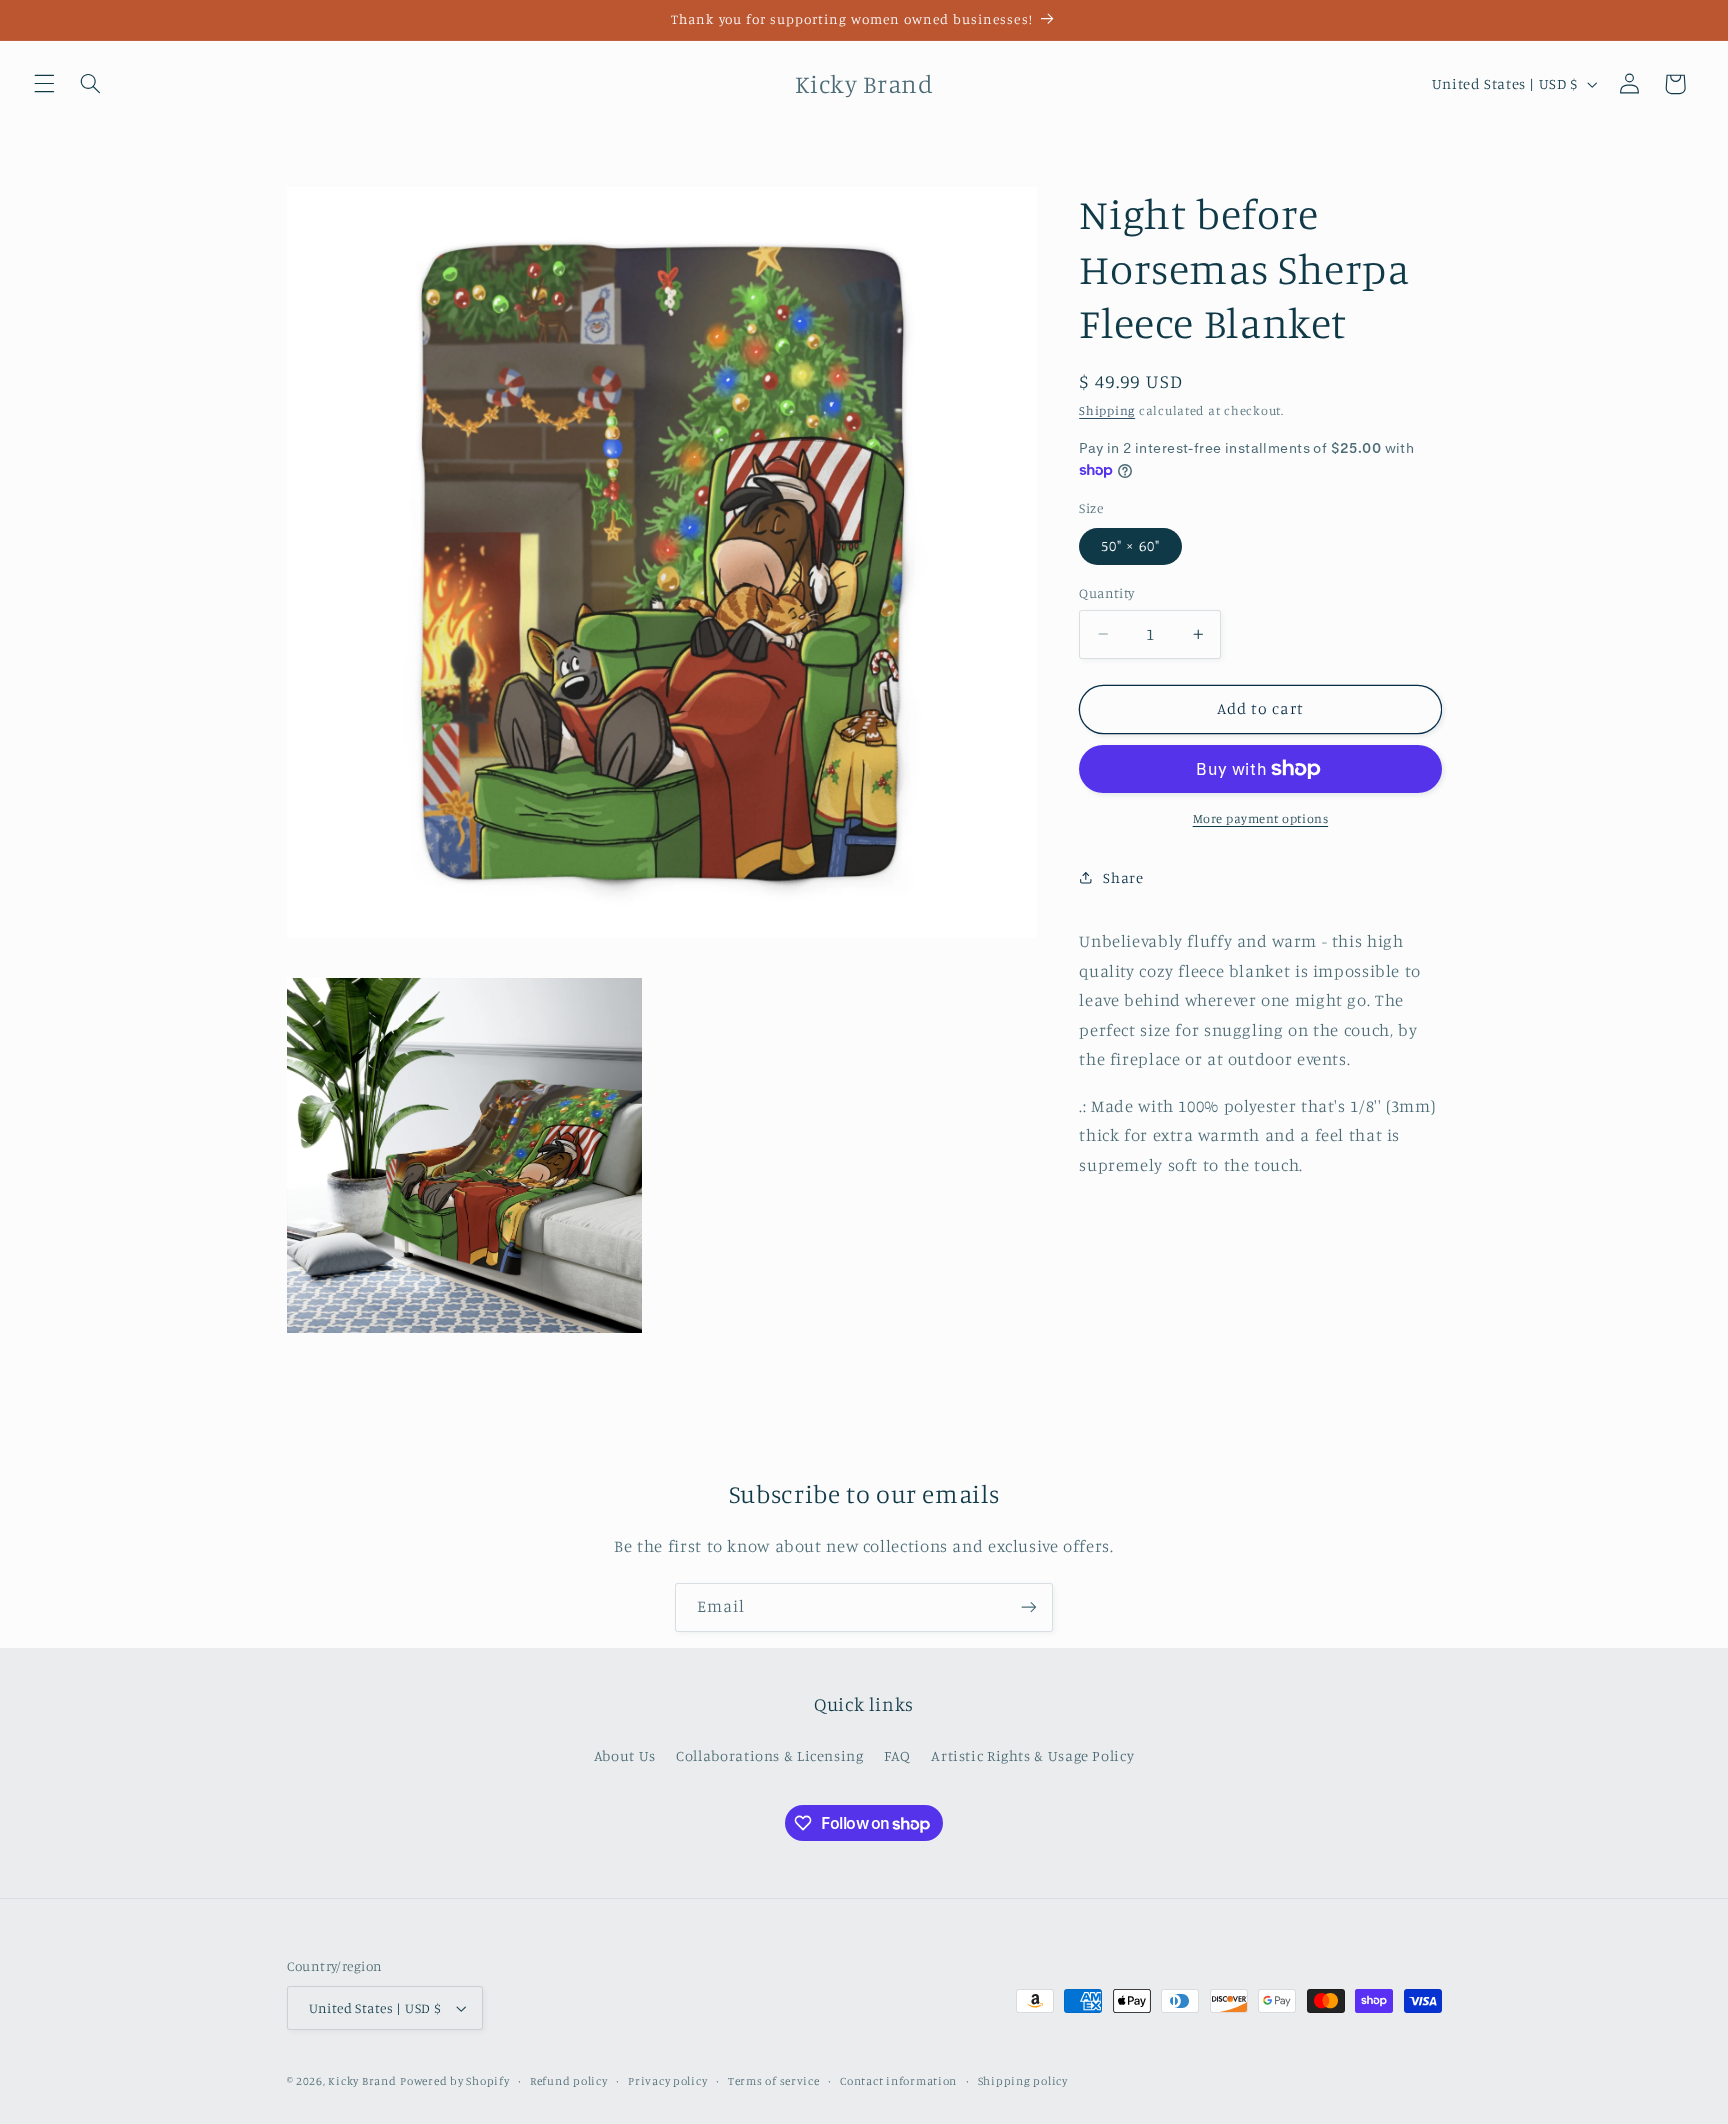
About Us (625, 1755)
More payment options (1261, 818)
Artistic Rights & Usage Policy (1032, 1755)
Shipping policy (1023, 2081)
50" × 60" (1130, 545)
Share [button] (1123, 877)
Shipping (1107, 410)
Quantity (1106, 593)
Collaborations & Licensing (769, 1755)
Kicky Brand (362, 2081)
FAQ (897, 1755)
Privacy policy (667, 2081)
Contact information (898, 2081)
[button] (44, 84)
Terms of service (774, 2081)
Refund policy (569, 2081)
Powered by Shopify (454, 2081)
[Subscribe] (1029, 1607)
